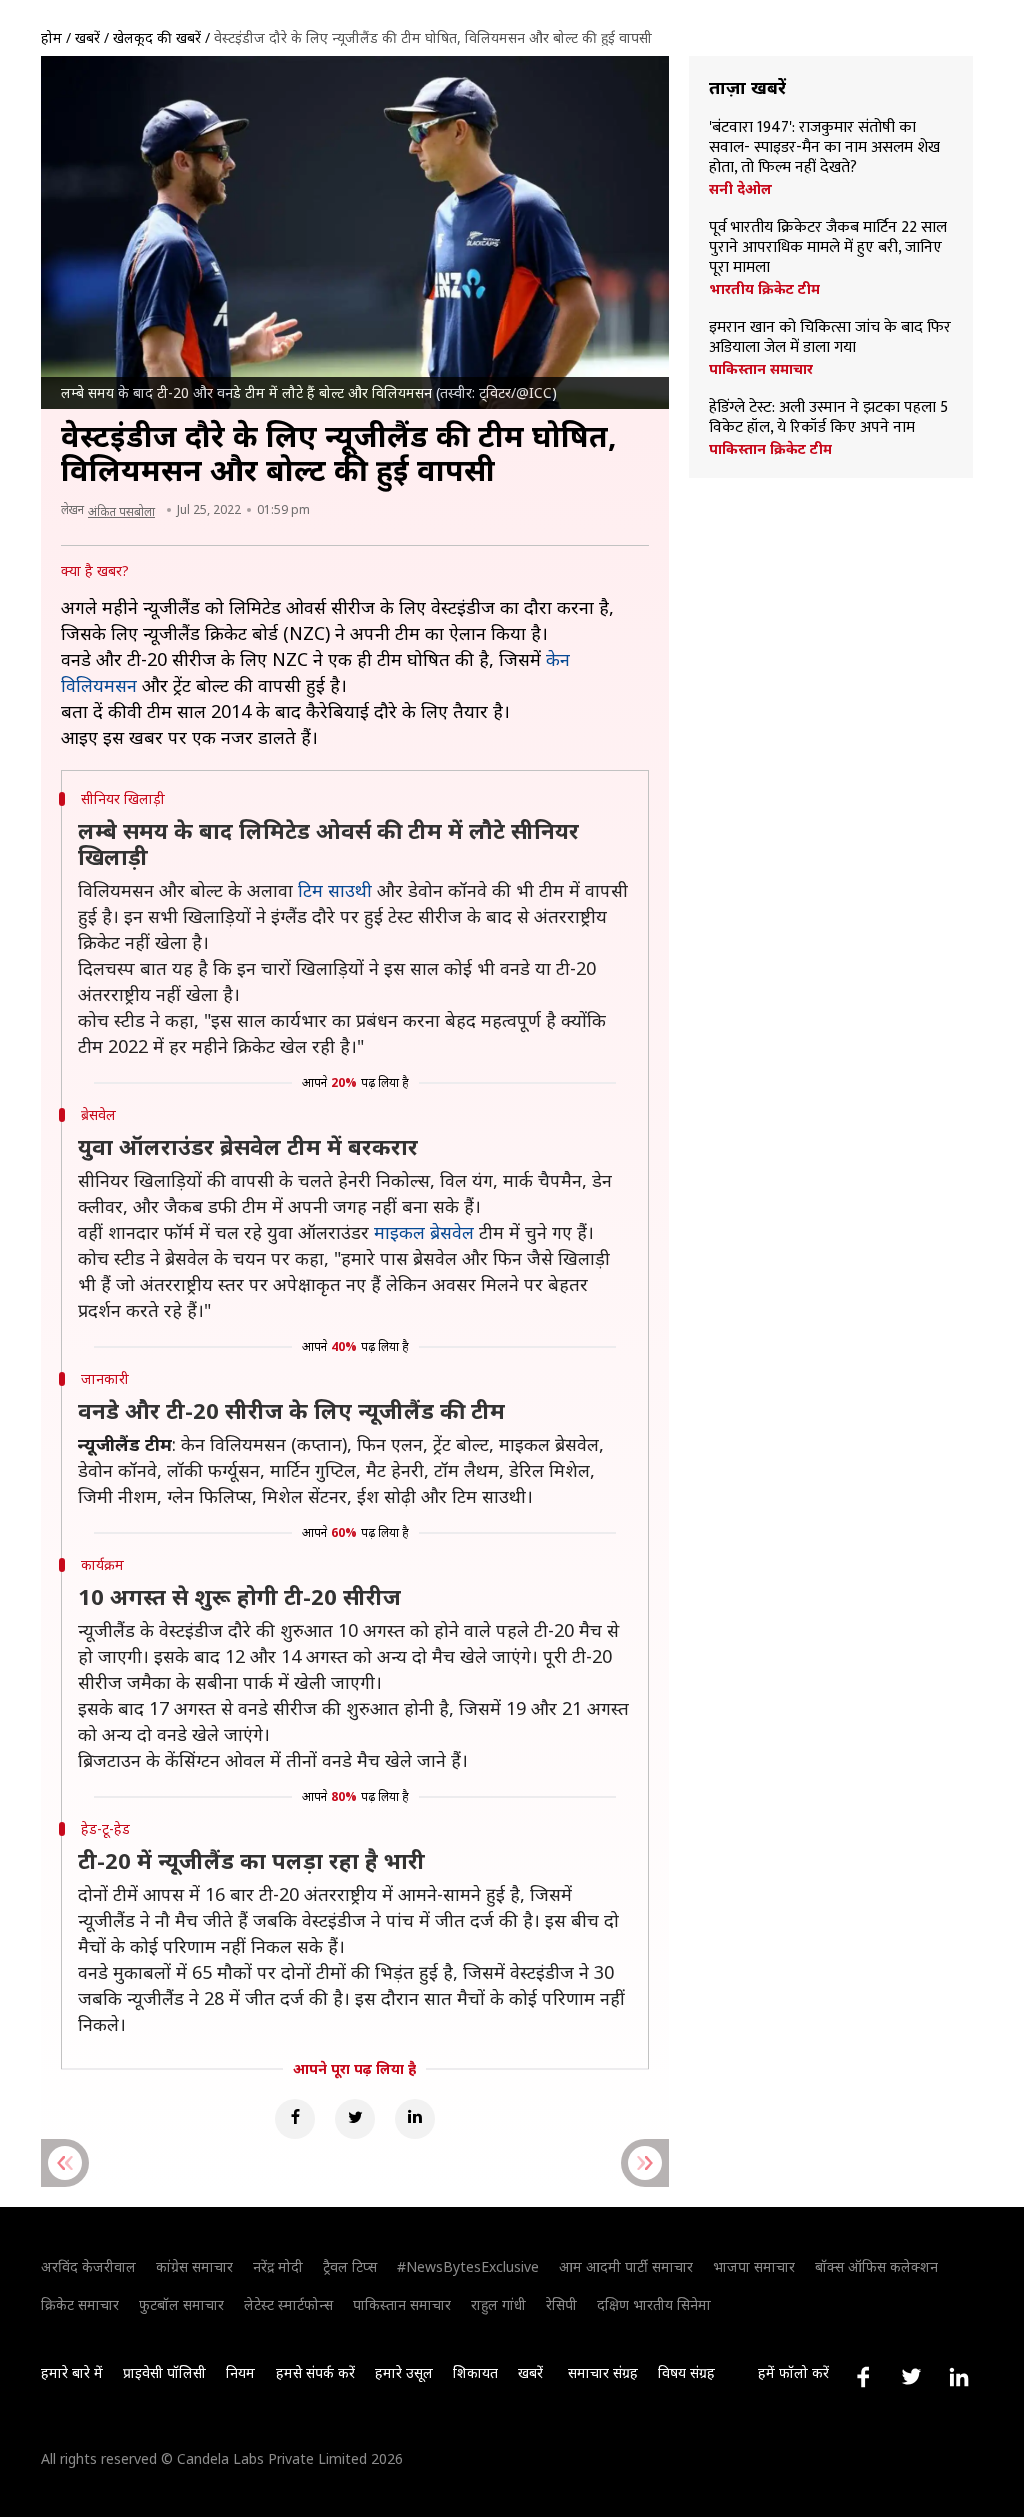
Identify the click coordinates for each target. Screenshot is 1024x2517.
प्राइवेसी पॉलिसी (164, 2372)
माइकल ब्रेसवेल (424, 1232)
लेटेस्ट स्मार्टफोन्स (288, 2304)
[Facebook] (295, 2119)
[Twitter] (355, 2119)
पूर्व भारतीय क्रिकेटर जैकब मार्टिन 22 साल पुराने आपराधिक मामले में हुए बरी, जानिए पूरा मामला (828, 248)
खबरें (87, 37)
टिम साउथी (335, 890)
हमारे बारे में (72, 2372)
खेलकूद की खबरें (157, 37)
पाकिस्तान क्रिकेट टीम (770, 449)
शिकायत (475, 2372)
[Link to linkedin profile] (959, 2377)
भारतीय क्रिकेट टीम (764, 289)
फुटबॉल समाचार (181, 2304)
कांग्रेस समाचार (194, 2266)
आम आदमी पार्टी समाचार (626, 2266)
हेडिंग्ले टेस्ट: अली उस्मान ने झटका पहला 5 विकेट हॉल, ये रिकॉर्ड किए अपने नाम (828, 418)
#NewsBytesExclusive (468, 2266)
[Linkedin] (415, 2119)
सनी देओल (740, 189)
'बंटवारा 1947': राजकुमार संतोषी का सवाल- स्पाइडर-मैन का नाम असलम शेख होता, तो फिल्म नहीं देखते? (824, 148)
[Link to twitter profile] (911, 2377)
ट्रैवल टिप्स (350, 2266)
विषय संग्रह (686, 2372)
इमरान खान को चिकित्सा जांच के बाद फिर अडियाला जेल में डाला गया (830, 338)
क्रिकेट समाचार (80, 2304)
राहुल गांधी (498, 2304)
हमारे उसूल (404, 2372)
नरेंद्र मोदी (278, 2266)
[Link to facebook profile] (863, 2377)
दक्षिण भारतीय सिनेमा (654, 2304)
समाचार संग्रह (603, 2372)
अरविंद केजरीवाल (88, 2266)
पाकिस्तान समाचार (761, 369)
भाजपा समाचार (754, 2266)
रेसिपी (561, 2304)
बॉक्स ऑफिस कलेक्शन (876, 2266)
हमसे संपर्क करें (315, 2372)
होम (51, 37)
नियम (240, 2372)
